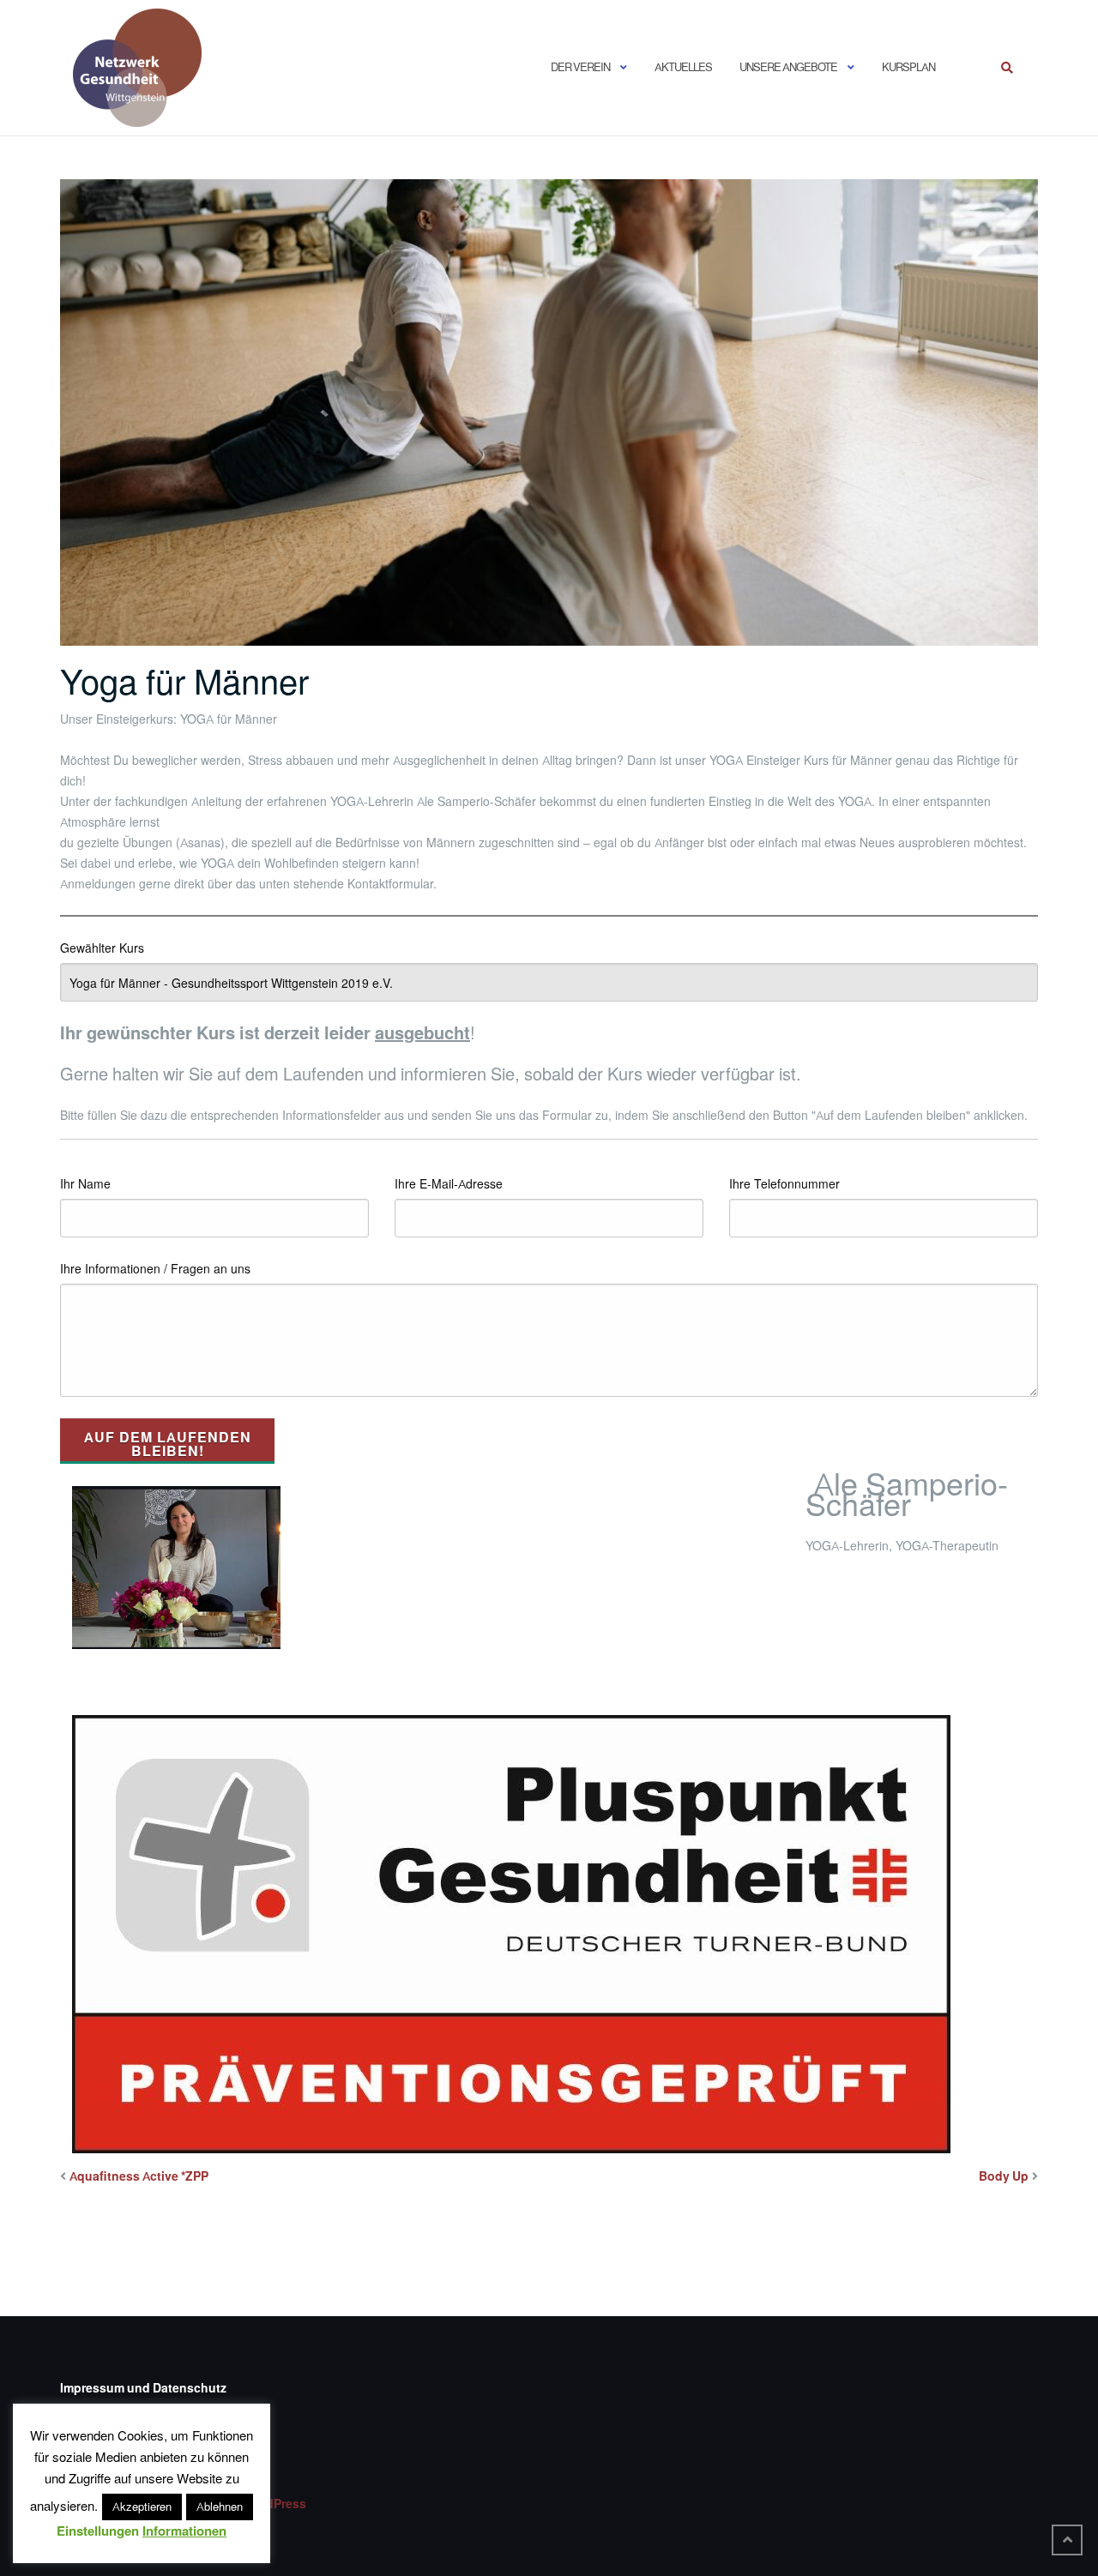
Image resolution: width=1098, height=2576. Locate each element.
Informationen (184, 2531)
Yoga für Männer (184, 682)
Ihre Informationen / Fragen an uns (155, 1269)
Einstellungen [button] (98, 2531)
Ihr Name (85, 1184)
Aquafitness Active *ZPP (139, 2176)
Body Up (1004, 2176)
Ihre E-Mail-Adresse (449, 1184)
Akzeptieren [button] (142, 2507)
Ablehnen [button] (220, 2507)
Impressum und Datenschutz (143, 2388)
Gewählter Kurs (102, 948)
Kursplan (908, 67)
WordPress (274, 2504)
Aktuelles (683, 67)
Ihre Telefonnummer (784, 1184)
